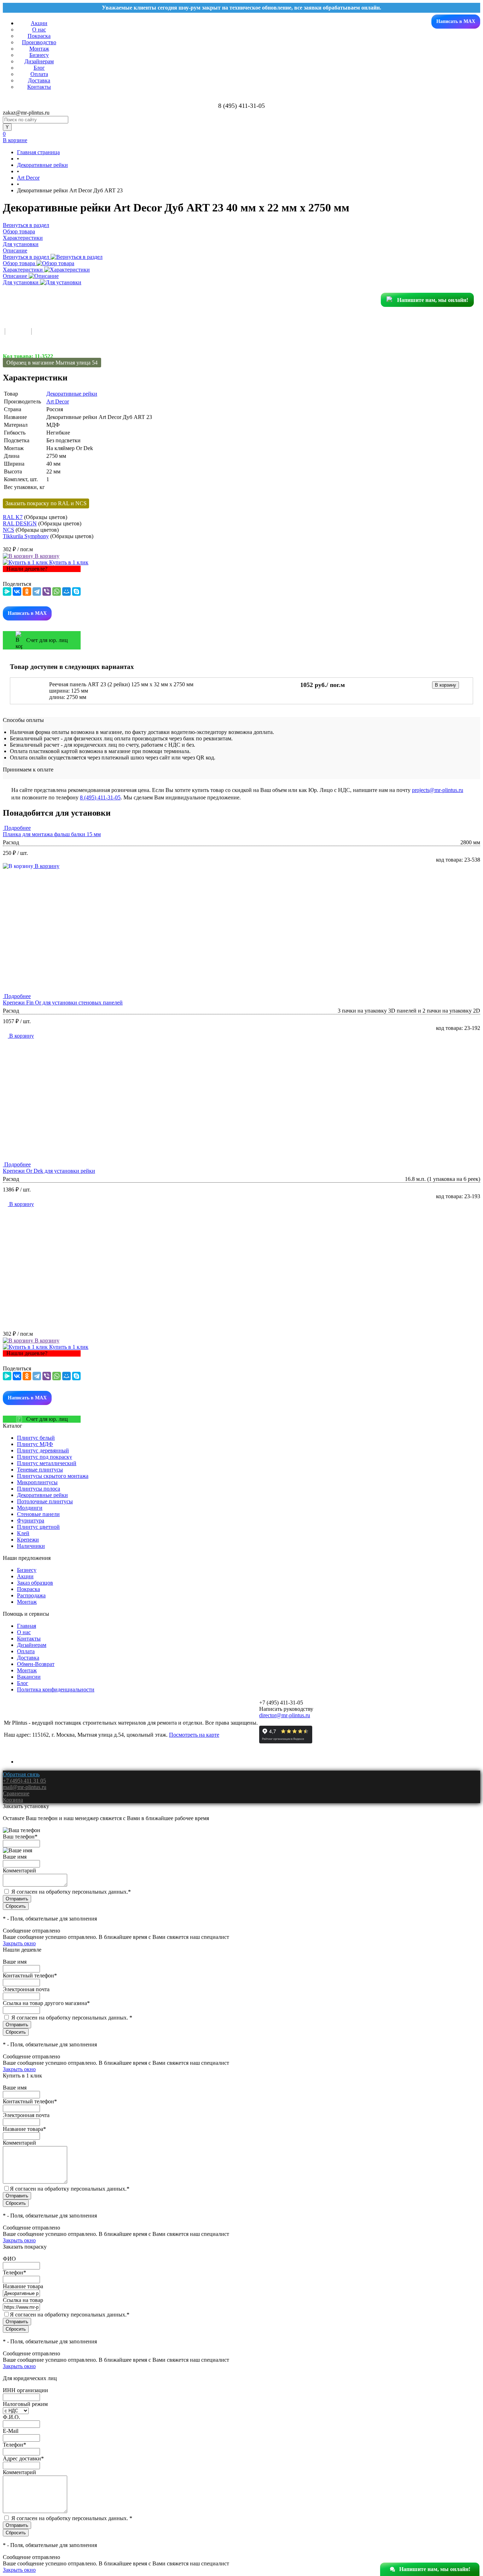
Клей (23, 1533)
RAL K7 (13, 517)
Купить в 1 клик (68, 562)
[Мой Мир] (66, 591)
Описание (16, 276)
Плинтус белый (36, 1438)
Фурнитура (31, 1520)
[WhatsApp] (57, 591)
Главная (27, 1626)
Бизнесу (39, 55)
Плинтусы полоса (39, 1489)
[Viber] (47, 591)
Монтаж (39, 49)
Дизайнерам (39, 61)
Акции (39, 23)
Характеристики (24, 270)
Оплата (39, 74)
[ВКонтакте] (17, 591)
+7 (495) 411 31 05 (24, 1781)
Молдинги (30, 1508)
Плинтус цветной (38, 1527)
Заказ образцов (35, 1583)
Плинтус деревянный (43, 1450)
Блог (39, 68)
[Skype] (76, 591)
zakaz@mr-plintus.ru (26, 113)
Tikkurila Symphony (26, 536)
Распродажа (31, 1595)
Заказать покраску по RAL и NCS (46, 503)
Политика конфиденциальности (56, 1689)
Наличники (31, 1546)
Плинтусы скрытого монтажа (53, 1476)
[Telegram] (37, 591)
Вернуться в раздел (27, 257)
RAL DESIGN (20, 523)
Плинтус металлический (47, 1463)
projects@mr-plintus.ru (438, 790)
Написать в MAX (456, 21)
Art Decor (58, 401)
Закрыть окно (19, 1943)
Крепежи (28, 1540)
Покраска (39, 36)
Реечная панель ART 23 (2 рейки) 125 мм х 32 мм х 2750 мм (121, 684)
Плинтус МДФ (35, 1444)
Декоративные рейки (72, 394)
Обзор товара (20, 263)
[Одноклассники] (27, 591)
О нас (39, 30)
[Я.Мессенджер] (7, 591)
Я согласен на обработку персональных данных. (71, 1892)
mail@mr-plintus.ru (25, 1787)
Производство (39, 42)
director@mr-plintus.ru (285, 1715)
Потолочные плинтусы (45, 1501)
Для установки (21, 282)
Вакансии (29, 1677)
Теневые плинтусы (40, 1470)
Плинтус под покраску (45, 1457)
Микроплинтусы (37, 1482)
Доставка (39, 80)
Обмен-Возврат (36, 1664)
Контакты (39, 87)
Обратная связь (21, 1774)
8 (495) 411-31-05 (100, 797)
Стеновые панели (38, 1514)
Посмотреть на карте (194, 1735)
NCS (8, 530)
